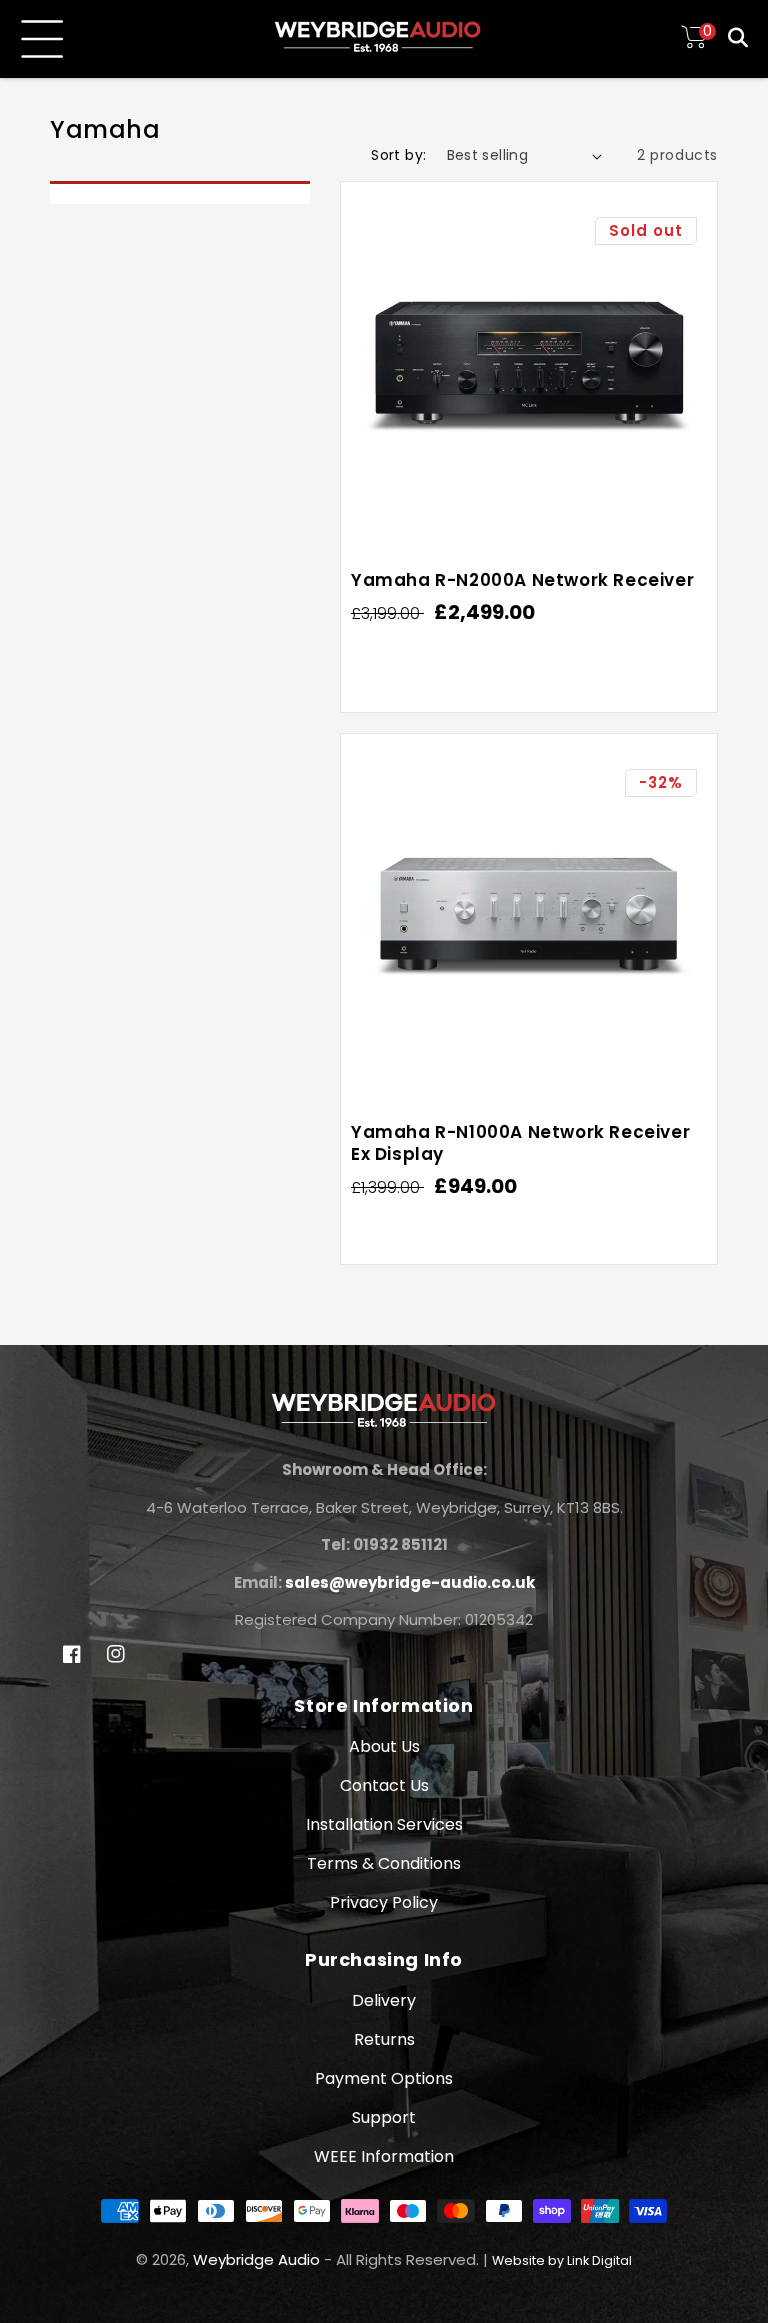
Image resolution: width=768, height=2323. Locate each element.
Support (384, 2117)
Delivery (384, 2000)
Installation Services (384, 1824)
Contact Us (384, 1785)
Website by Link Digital (562, 2260)
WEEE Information (384, 2156)
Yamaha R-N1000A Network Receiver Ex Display (520, 1143)
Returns (384, 2039)
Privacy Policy (384, 1902)
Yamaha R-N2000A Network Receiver (522, 580)
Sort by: (398, 155)
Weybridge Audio (256, 2259)
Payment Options (384, 2078)
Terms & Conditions (384, 1863)
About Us (384, 1746)
